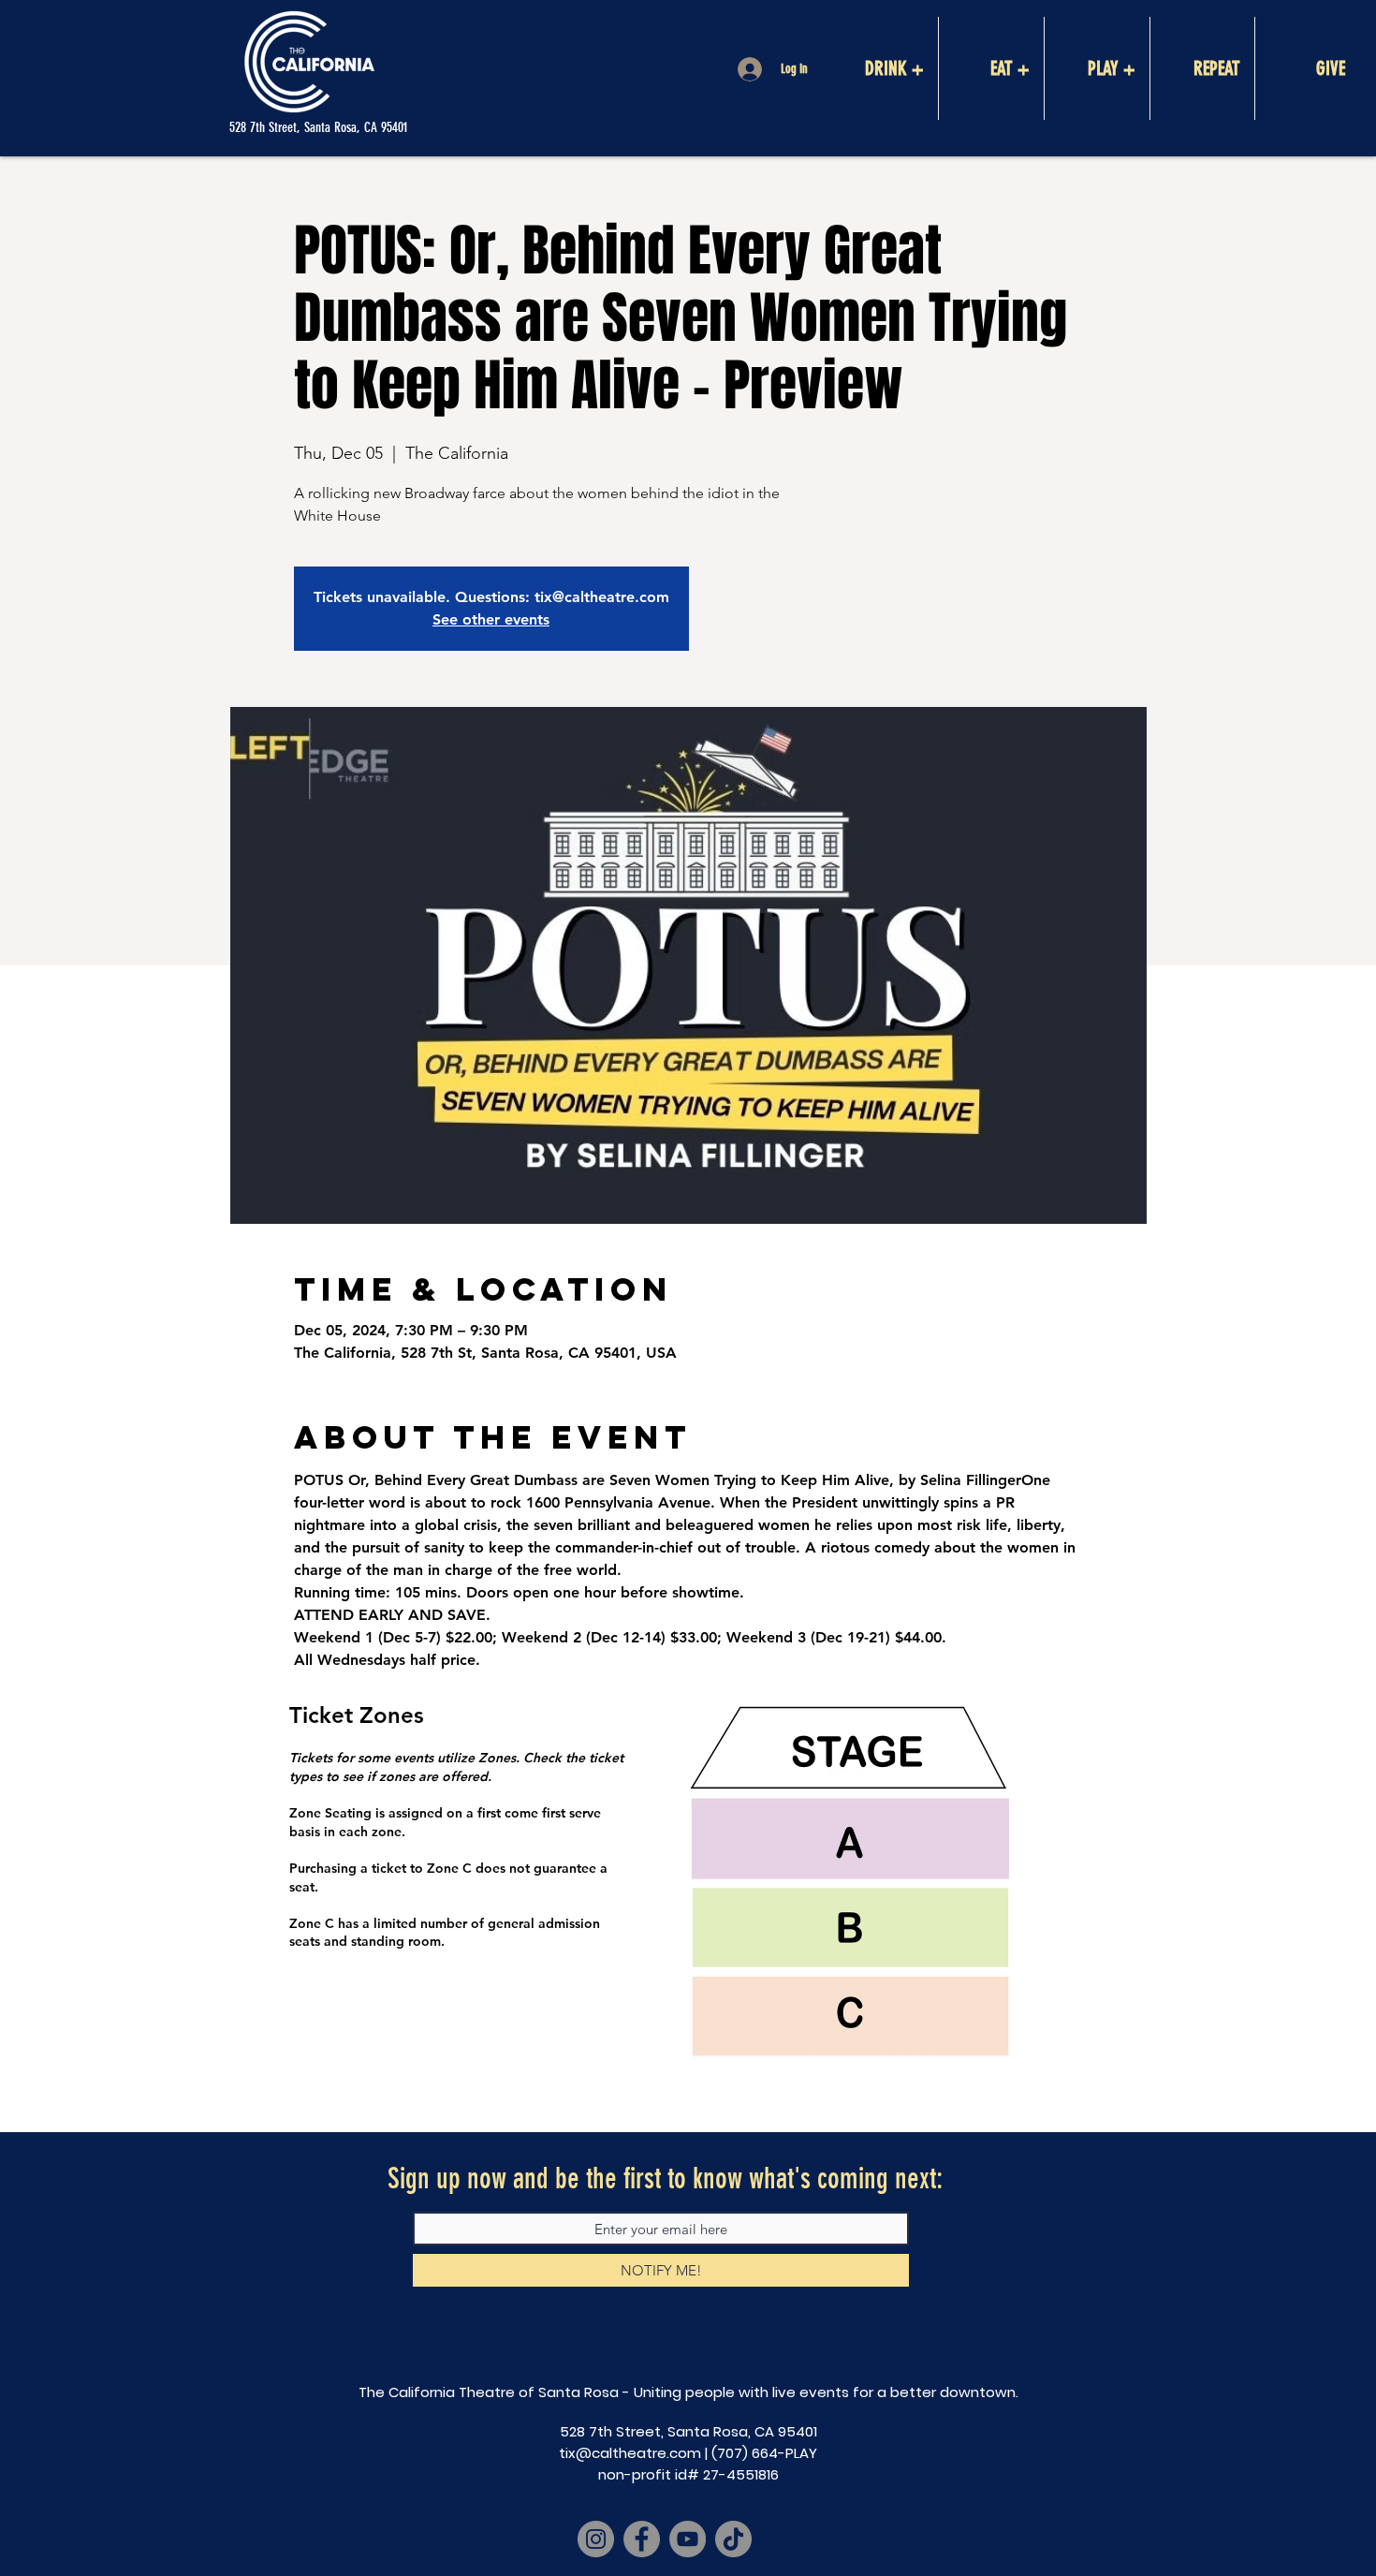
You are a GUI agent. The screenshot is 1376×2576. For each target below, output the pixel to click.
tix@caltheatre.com (630, 2453)
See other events (491, 619)
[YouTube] (688, 2539)
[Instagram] (596, 2539)
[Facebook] (642, 2539)
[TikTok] (733, 2539)
